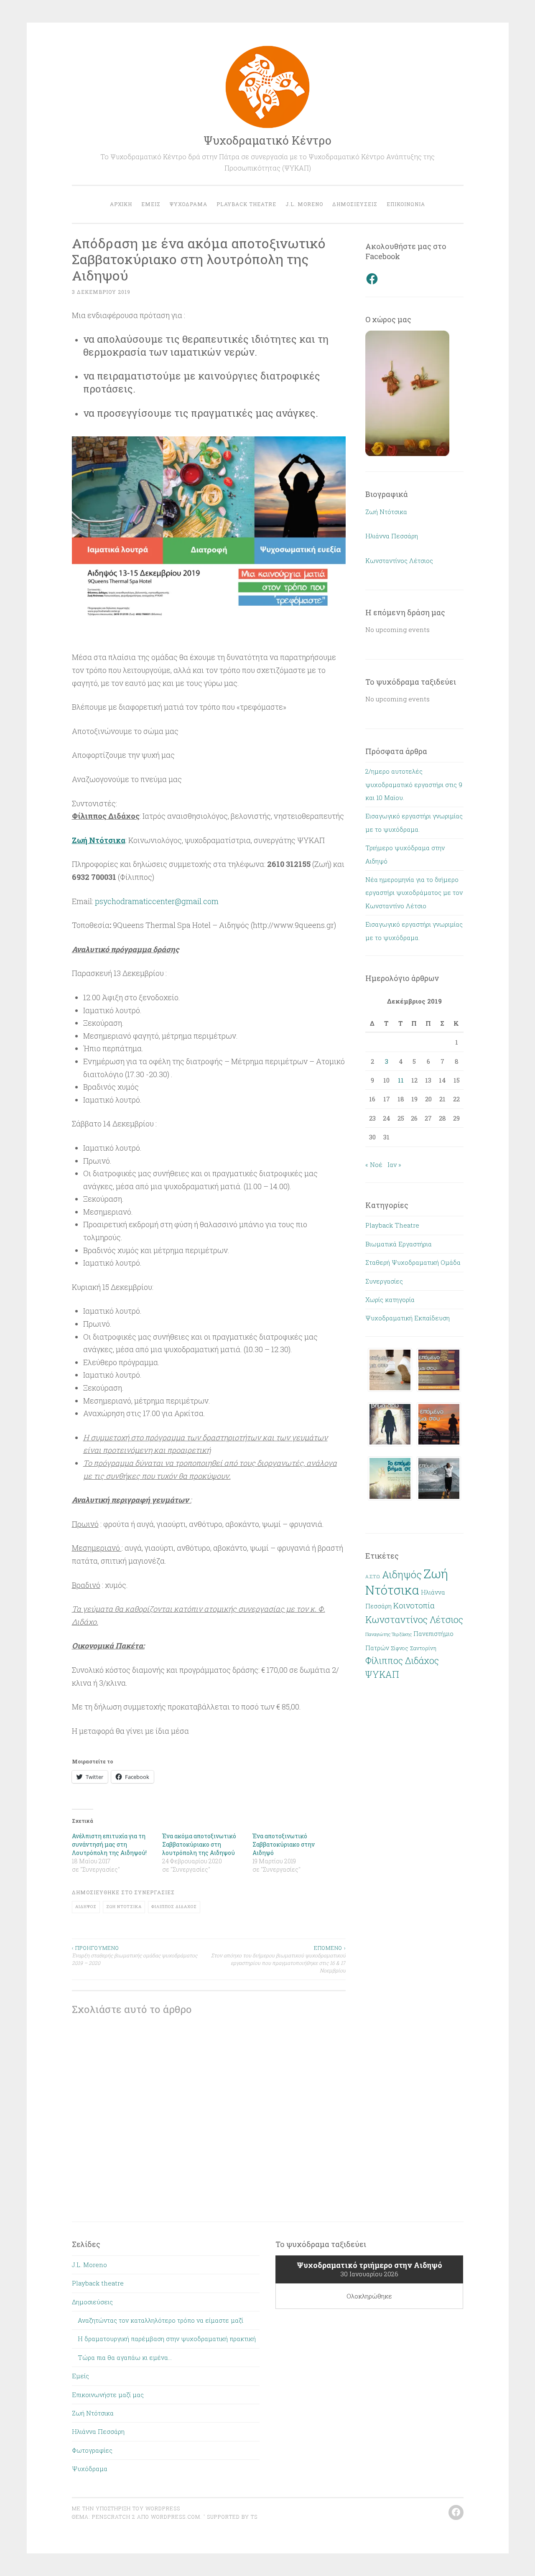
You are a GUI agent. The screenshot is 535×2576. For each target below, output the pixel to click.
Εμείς (151, 204)
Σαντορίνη (423, 1648)
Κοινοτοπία (414, 1605)
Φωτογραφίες (92, 2450)
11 (401, 1080)
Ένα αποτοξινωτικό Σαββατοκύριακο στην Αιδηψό (284, 1844)
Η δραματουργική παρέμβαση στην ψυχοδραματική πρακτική (167, 2339)
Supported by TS (231, 2517)
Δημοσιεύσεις (355, 204)
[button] (209, 533)
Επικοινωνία (406, 204)
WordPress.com (176, 2517)
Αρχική (121, 204)
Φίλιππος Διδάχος (174, 1907)
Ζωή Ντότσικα (124, 1907)
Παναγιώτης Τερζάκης (389, 1634)
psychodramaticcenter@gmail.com (157, 901)
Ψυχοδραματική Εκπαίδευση (408, 1318)
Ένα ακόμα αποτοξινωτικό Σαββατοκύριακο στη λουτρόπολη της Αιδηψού (199, 1844)
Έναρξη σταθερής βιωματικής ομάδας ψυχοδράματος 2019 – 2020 (135, 1956)
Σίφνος (400, 1648)
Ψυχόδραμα (189, 204)
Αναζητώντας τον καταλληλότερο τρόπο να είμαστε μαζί (160, 2320)
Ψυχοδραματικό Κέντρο (267, 140)
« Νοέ (374, 1164)
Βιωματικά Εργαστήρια (399, 1244)
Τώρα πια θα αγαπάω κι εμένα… (125, 2357)
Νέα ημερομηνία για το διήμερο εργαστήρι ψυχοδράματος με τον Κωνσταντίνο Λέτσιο (414, 893)
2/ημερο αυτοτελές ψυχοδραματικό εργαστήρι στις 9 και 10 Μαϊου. (414, 784)
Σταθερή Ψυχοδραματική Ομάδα (413, 1262)
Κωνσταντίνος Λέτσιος (399, 561)
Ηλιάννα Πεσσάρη (392, 536)
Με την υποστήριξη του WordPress (126, 2508)
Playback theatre (246, 204)
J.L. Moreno (304, 204)
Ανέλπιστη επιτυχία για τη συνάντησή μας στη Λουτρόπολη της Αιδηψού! (109, 1844)
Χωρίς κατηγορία (390, 1299)
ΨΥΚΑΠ (382, 1674)
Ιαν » (394, 1164)
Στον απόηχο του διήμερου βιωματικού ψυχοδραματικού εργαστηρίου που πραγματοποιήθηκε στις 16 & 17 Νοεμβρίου (278, 1959)
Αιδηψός (86, 1907)
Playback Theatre (392, 1225)
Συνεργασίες (154, 1892)
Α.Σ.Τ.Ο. (373, 1577)
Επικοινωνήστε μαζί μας (108, 2395)
